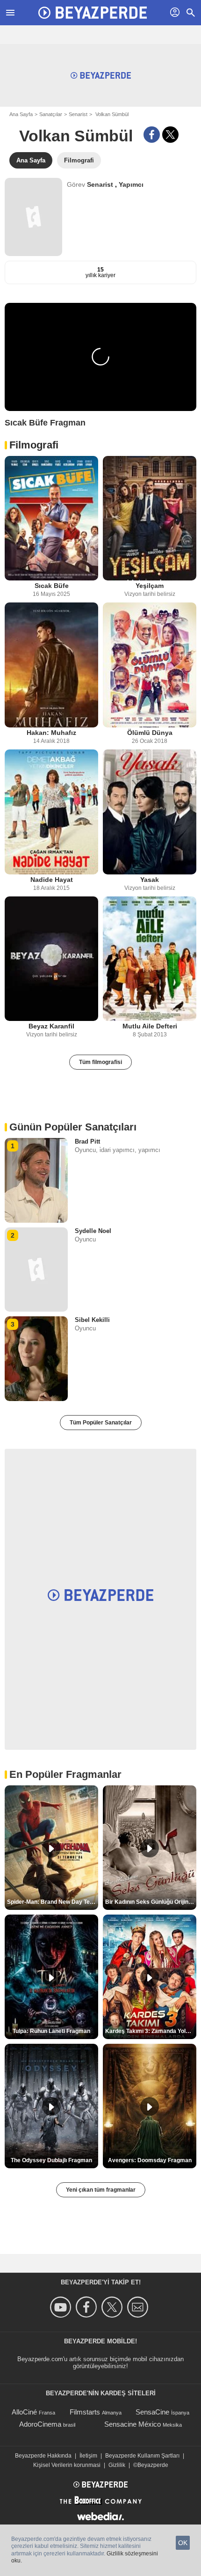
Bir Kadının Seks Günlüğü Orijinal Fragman (151, 1902)
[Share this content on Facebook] (152, 135)
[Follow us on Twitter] (113, 2307)
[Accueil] (93, 13)
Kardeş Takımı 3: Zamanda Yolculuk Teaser (151, 2031)
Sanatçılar (51, 114)
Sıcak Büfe (52, 586)
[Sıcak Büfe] (51, 518)
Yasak (150, 880)
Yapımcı (131, 184)
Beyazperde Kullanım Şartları (142, 2456)
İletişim (88, 2456)
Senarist (78, 114)
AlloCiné (24, 2412)
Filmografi (34, 445)
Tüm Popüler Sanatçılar (101, 1423)
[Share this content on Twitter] (170, 135)
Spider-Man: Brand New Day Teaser (53, 1902)
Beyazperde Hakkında (43, 2456)
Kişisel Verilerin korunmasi (67, 2465)
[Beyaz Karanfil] (51, 959)
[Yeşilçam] (150, 518)
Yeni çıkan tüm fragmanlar (101, 2190)
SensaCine (152, 2412)
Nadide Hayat (52, 880)
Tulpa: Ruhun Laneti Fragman (51, 2031)
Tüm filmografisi (100, 1062)
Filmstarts (85, 2412)
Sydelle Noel (93, 1231)
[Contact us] (139, 2307)
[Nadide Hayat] (51, 812)
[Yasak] (150, 812)
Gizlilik (117, 2465)
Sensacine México (133, 2424)
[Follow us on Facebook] (88, 2307)
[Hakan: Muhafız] (51, 665)
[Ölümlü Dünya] (150, 665)
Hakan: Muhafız (51, 733)
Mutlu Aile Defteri (150, 1026)
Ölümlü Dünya (150, 733)
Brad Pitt (87, 1141)
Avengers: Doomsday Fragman (150, 2160)
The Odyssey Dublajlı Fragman (51, 2160)
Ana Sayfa (21, 114)
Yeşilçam (150, 586)
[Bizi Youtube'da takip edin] (62, 2307)
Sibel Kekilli (92, 1320)
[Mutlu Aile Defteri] (150, 959)
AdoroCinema (40, 2424)
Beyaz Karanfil (51, 1026)
